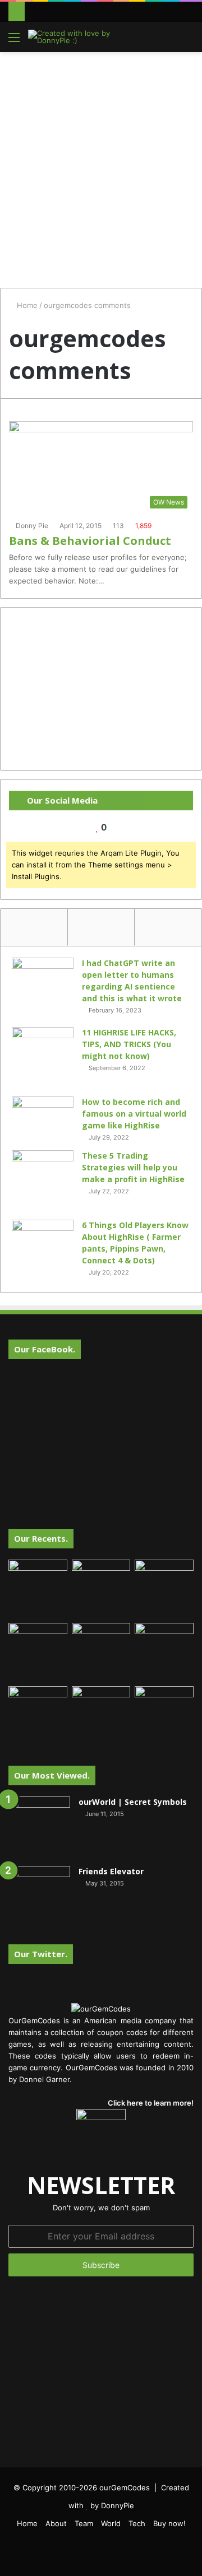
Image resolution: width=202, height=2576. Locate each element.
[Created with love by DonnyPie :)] (73, 37)
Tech (137, 2523)
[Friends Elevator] (39, 1897)
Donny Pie (32, 526)
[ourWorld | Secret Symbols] (39, 1827)
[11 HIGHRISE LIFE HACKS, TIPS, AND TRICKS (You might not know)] (43, 1058)
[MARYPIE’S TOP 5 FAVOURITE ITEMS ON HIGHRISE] (164, 1716)
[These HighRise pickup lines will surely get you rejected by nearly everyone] (38, 1703)
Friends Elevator (111, 1871)
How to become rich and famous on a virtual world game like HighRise (134, 1114)
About (56, 2523)
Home (26, 305)
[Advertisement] (101, 164)
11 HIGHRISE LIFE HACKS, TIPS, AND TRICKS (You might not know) (129, 1044)
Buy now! (169, 2523)
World (111, 2523)
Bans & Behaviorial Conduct (90, 541)
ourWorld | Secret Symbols (133, 1802)
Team (84, 2523)
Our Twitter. (41, 1954)
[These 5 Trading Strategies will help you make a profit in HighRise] (43, 1181)
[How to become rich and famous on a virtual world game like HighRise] (43, 1117)
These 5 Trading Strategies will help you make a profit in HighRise (133, 1167)
